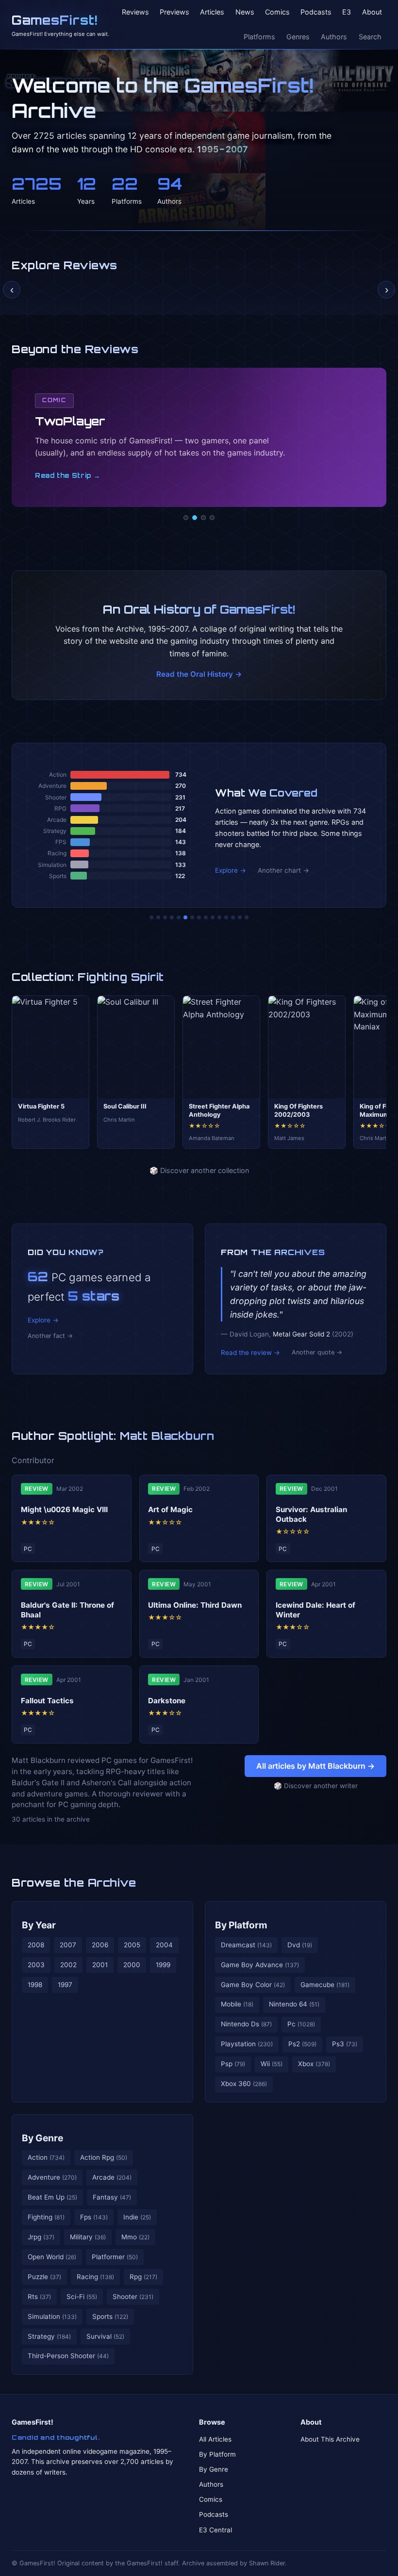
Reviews (135, 12)
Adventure (52, 2177)
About (372, 12)
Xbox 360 (244, 2084)
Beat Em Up (52, 2197)
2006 (100, 1945)
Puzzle (44, 2277)
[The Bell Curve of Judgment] (172, 917)
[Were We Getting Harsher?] (158, 917)
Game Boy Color (253, 1985)
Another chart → (283, 870)
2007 (68, 1945)
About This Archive (330, 2439)
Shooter (133, 2297)
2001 (100, 1965)
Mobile (237, 2004)
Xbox (314, 2064)
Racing (95, 2277)
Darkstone (167, 1701)
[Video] (203, 518)
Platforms (259, 37)
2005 (132, 1945)
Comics (277, 12)
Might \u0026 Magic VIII (64, 1509)
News (245, 12)
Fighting (46, 2217)
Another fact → (50, 1336)
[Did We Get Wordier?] (219, 917)
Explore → (231, 870)
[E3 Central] (212, 518)
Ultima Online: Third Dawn (195, 1605)
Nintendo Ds (246, 2024)
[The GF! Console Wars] (151, 917)
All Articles (215, 2439)
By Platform (241, 1925)
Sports (110, 2316)
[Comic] (195, 518)
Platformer (115, 2257)
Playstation (247, 2044)
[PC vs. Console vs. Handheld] (247, 917)
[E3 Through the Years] (213, 917)
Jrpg (41, 2237)
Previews (174, 12)
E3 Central (216, 2530)
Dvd (300, 1945)
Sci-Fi (82, 2297)
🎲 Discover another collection (199, 1170)
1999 (163, 1965)
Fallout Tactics (47, 1701)
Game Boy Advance (260, 1965)
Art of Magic (170, 1509)
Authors (334, 37)
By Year (39, 1925)
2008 (36, 1945)
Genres (298, 37)
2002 (68, 1965)
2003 (36, 1965)
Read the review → (250, 1353)
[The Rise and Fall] (179, 917)
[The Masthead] (199, 917)
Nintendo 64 (294, 2004)
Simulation (52, 2316)
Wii (272, 2064)
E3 (347, 12)
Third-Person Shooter (68, 2356)
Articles (212, 12)
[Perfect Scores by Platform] (233, 917)
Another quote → (317, 1352)
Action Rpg (104, 2157)
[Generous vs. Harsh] (206, 917)
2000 (132, 1965)
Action (46, 2157)
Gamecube (325, 1985)
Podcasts (316, 12)
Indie (137, 2217)
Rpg (143, 2277)
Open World (52, 2257)
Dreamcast (246, 1945)
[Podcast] (186, 518)
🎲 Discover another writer (316, 1786)
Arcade (112, 2177)
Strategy (49, 2336)
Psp (233, 2064)
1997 (65, 1985)
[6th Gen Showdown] (192, 917)
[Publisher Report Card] (165, 917)
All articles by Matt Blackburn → (315, 1766)
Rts (39, 2297)
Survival (105, 2336)
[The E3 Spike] (226, 917)
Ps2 (302, 2044)
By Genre (42, 2138)
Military (88, 2237)
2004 (164, 1945)
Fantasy (112, 2197)
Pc (301, 2024)
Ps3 (345, 2044)
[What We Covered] (185, 917)
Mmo (135, 2237)
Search (370, 37)
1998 (35, 1985)
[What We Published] (240, 917)
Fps (94, 2217)
